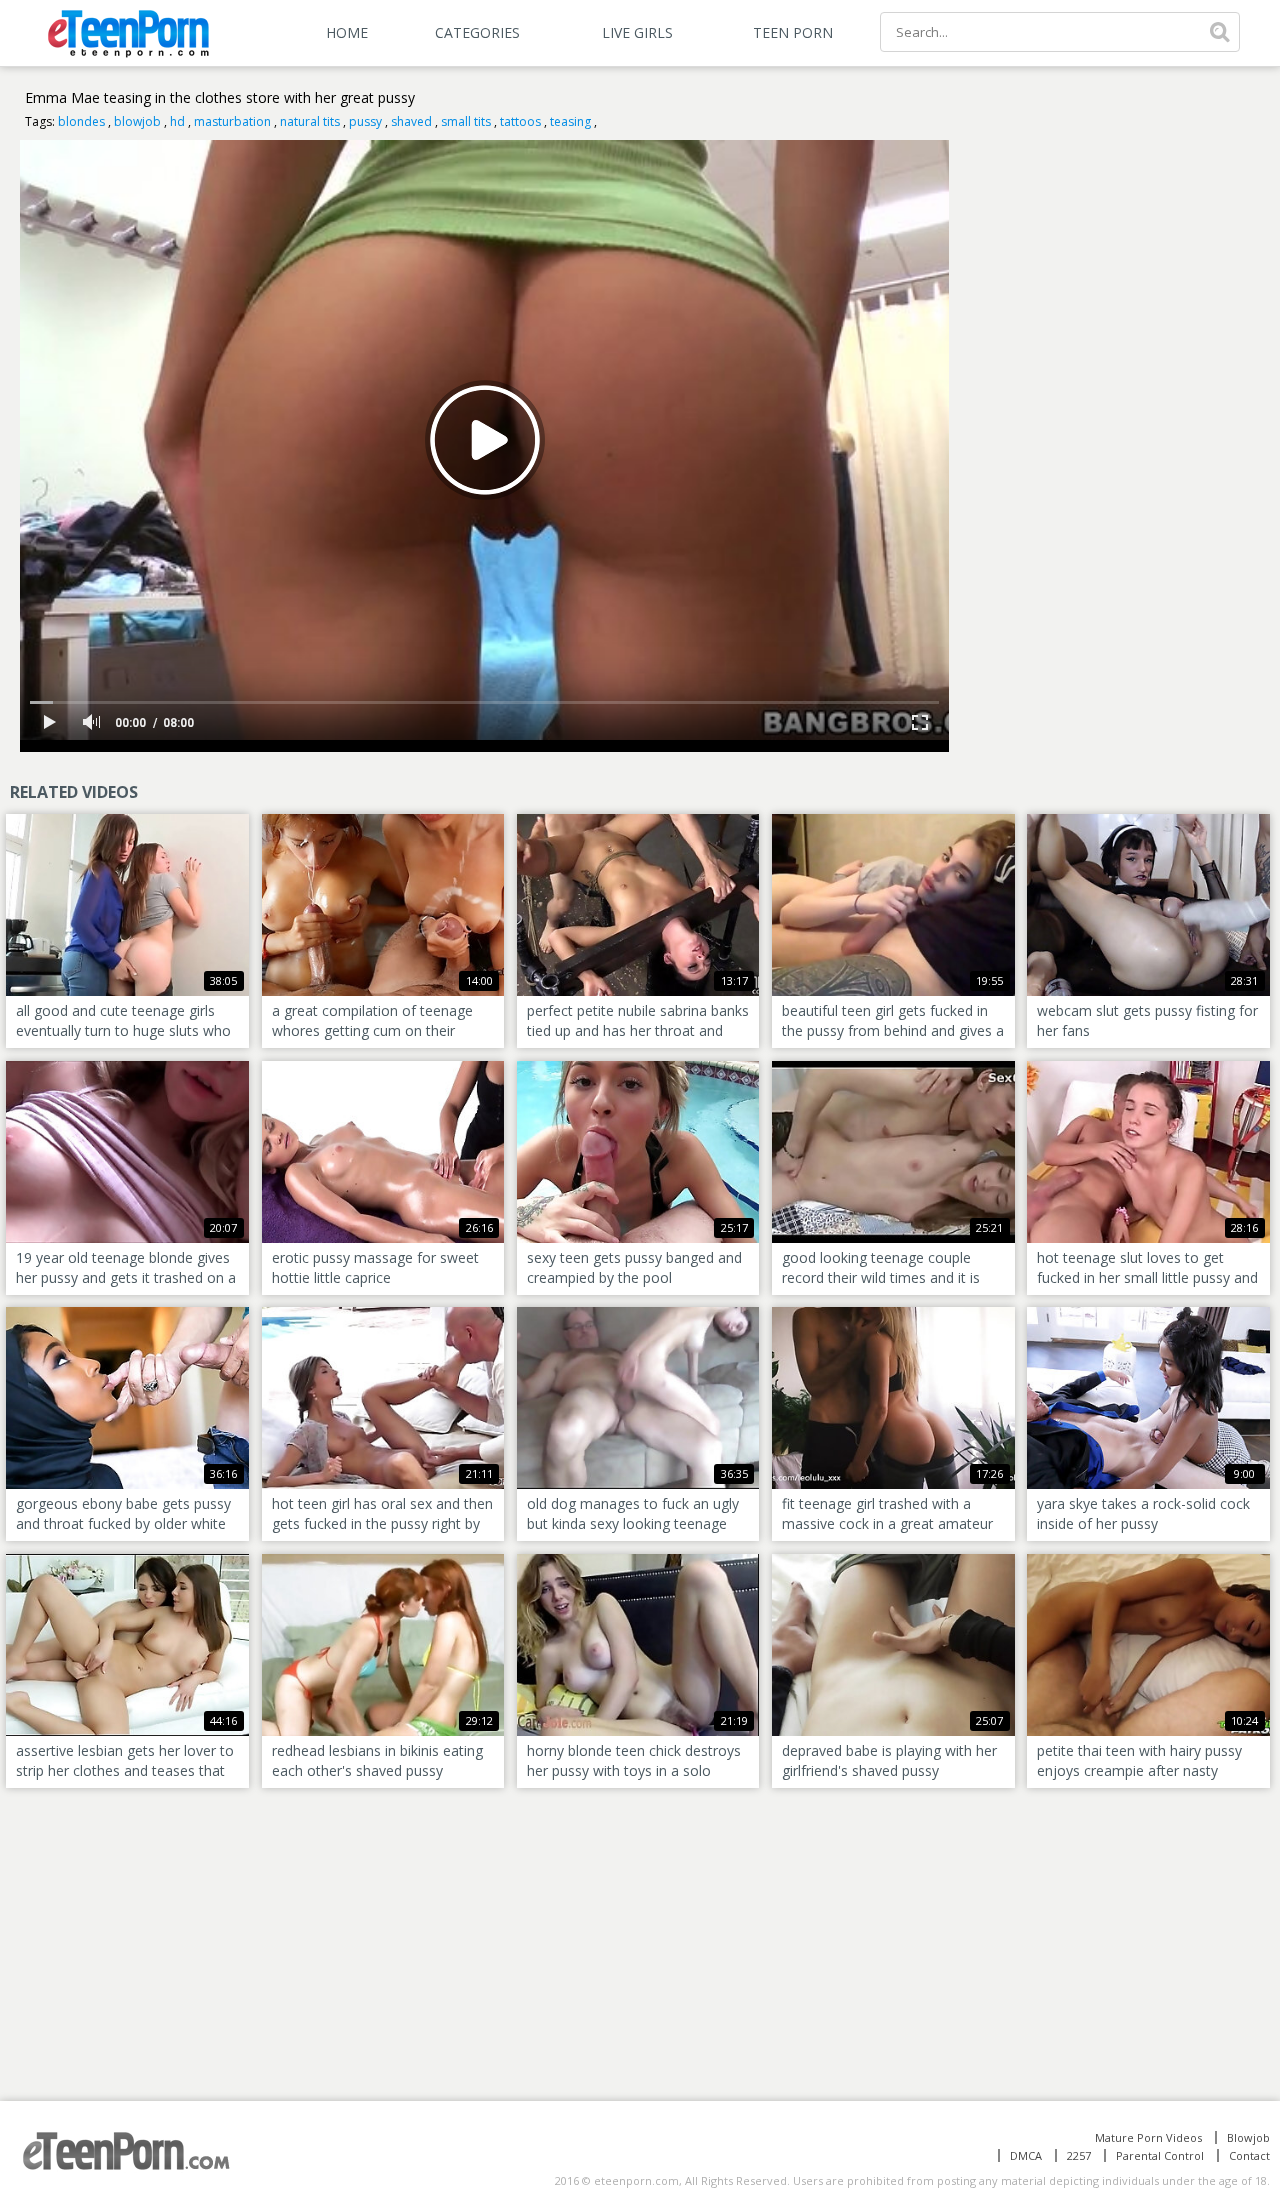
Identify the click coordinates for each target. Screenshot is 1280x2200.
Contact (1249, 2155)
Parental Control (1160, 2155)
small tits (466, 121)
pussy (365, 121)
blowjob (137, 121)
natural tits (310, 121)
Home (347, 32)
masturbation (232, 121)
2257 (1079, 2155)
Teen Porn (793, 32)
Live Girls (637, 32)
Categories (477, 32)
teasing (570, 121)
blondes (81, 121)
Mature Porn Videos (1148, 2137)
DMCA (1026, 2155)
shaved (411, 121)
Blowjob (1248, 2137)
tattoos (520, 121)
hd (177, 121)
